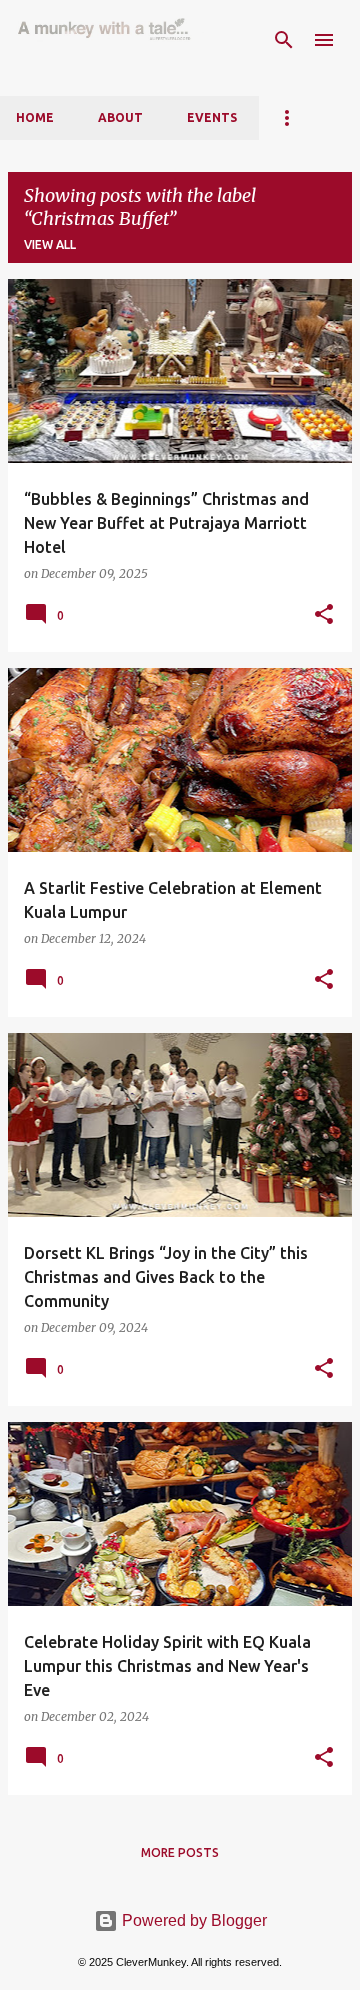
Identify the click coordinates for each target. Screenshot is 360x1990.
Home (35, 117)
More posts (180, 1852)
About (120, 117)
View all (50, 244)
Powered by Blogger (192, 1920)
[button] (324, 615)
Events (212, 117)
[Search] (284, 40)
